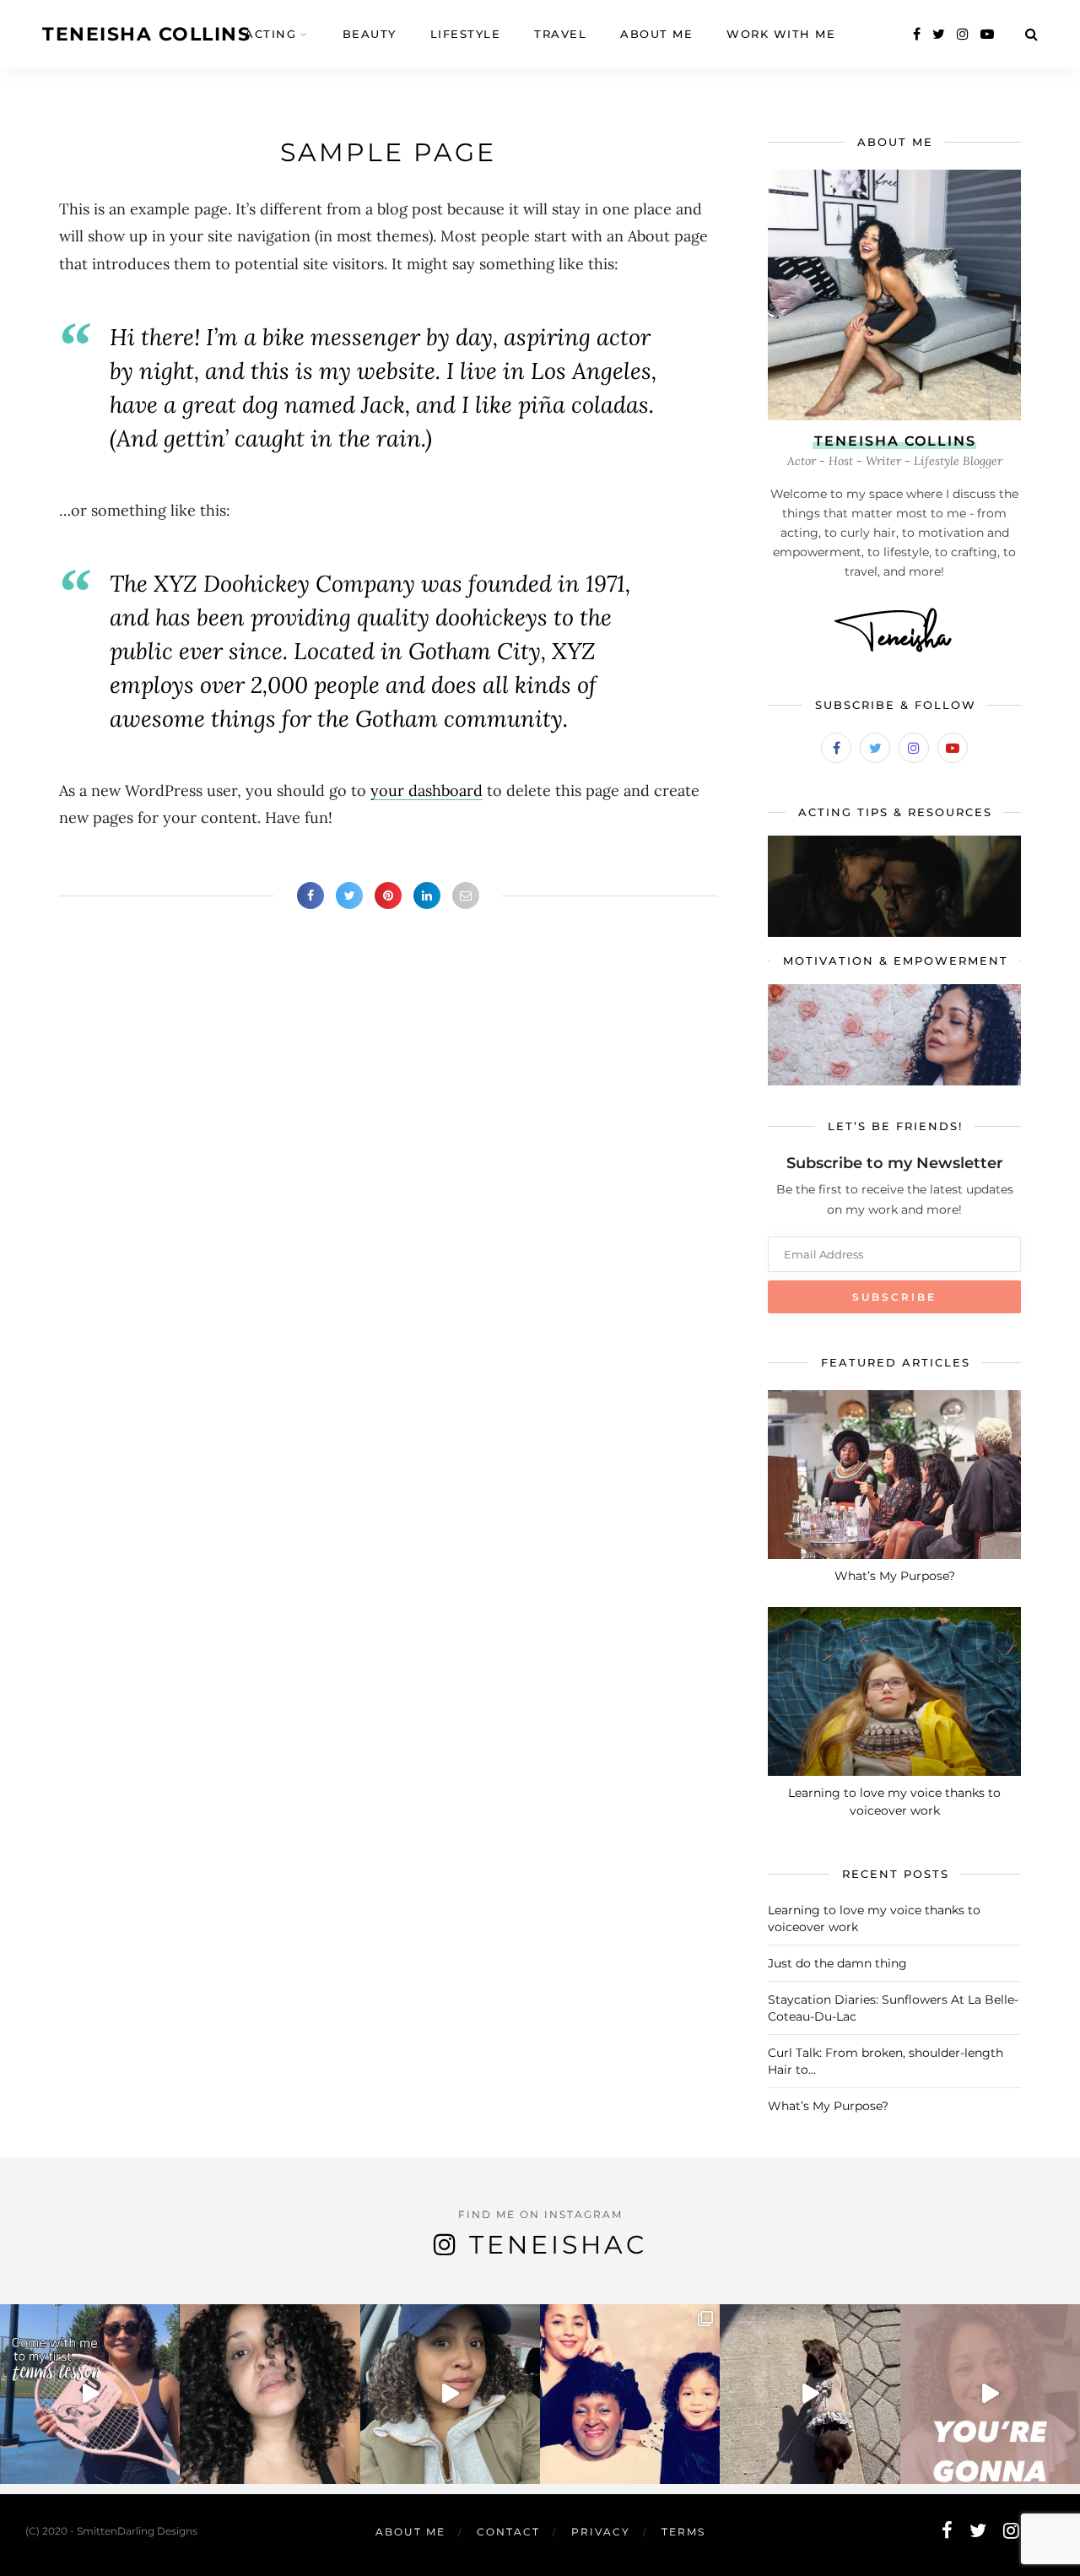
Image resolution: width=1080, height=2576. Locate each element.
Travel (560, 34)
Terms (683, 2532)
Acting (270, 34)
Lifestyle (466, 34)
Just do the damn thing (837, 1963)
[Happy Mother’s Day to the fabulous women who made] (630, 2394)
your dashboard (427, 790)
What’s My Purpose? (895, 1576)
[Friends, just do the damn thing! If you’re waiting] (990, 2394)
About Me (656, 34)
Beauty (370, 34)
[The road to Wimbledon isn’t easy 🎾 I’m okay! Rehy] (90, 2394)
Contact (508, 2532)
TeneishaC (558, 2245)
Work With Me (781, 34)
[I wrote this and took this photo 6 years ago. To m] (270, 2394)
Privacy (601, 2532)
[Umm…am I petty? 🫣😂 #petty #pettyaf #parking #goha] (450, 2394)
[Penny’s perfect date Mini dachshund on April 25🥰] (810, 2394)
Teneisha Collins (146, 34)
